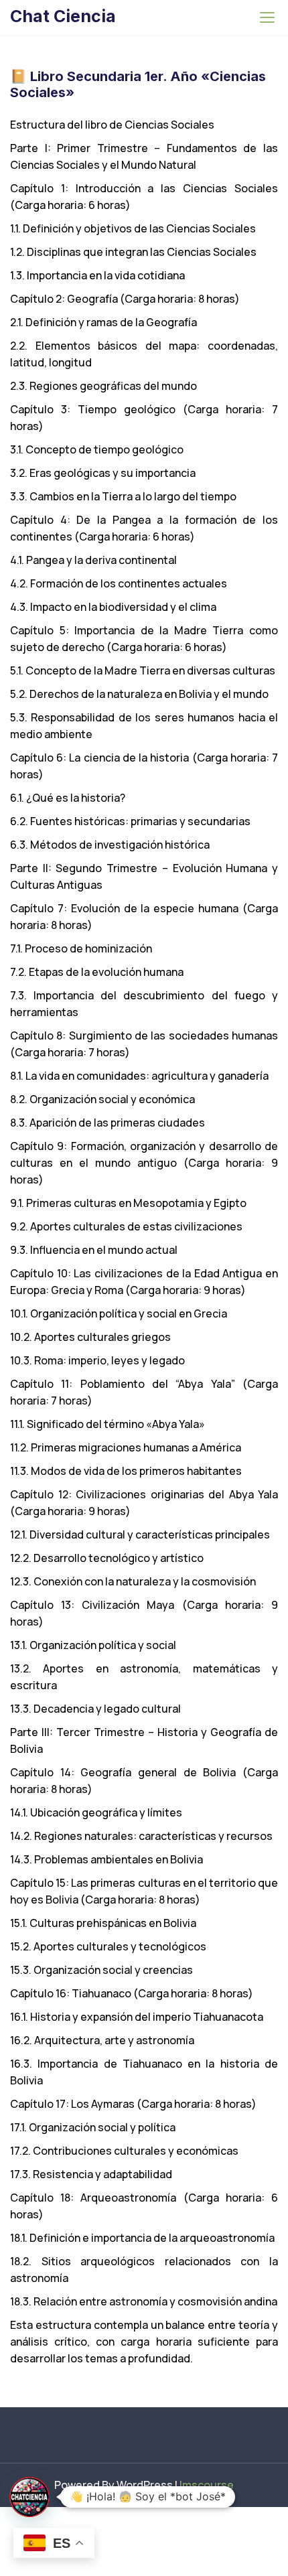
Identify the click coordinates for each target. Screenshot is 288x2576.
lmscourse (207, 2485)
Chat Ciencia (63, 16)
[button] (29, 2497)
